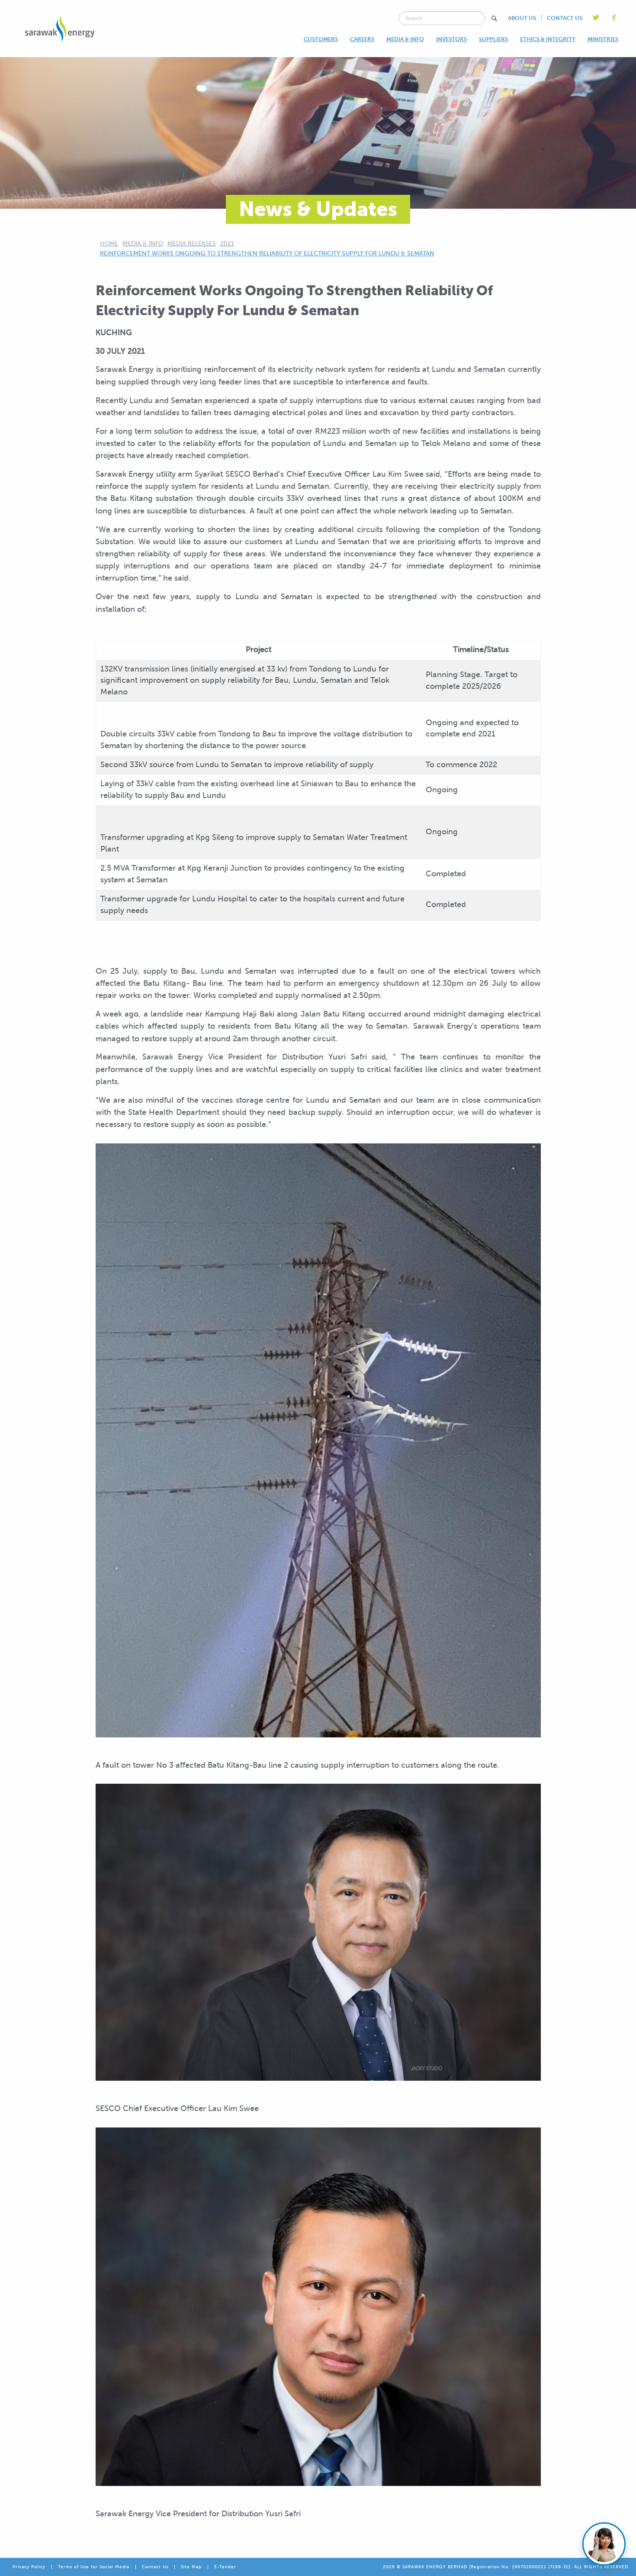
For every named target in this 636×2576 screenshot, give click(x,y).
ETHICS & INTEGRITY (548, 39)
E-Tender (225, 2567)
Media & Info (143, 244)
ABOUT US (522, 18)
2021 (227, 244)
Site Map (191, 2567)
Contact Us (155, 2567)
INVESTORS (451, 39)
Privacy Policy (29, 2567)
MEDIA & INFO (405, 39)
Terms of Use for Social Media (94, 2567)
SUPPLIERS (493, 39)
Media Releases (192, 244)
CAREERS (362, 39)
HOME (109, 244)
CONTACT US (565, 18)
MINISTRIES (603, 39)
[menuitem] (321, 39)
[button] (494, 18)
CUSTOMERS (321, 39)
